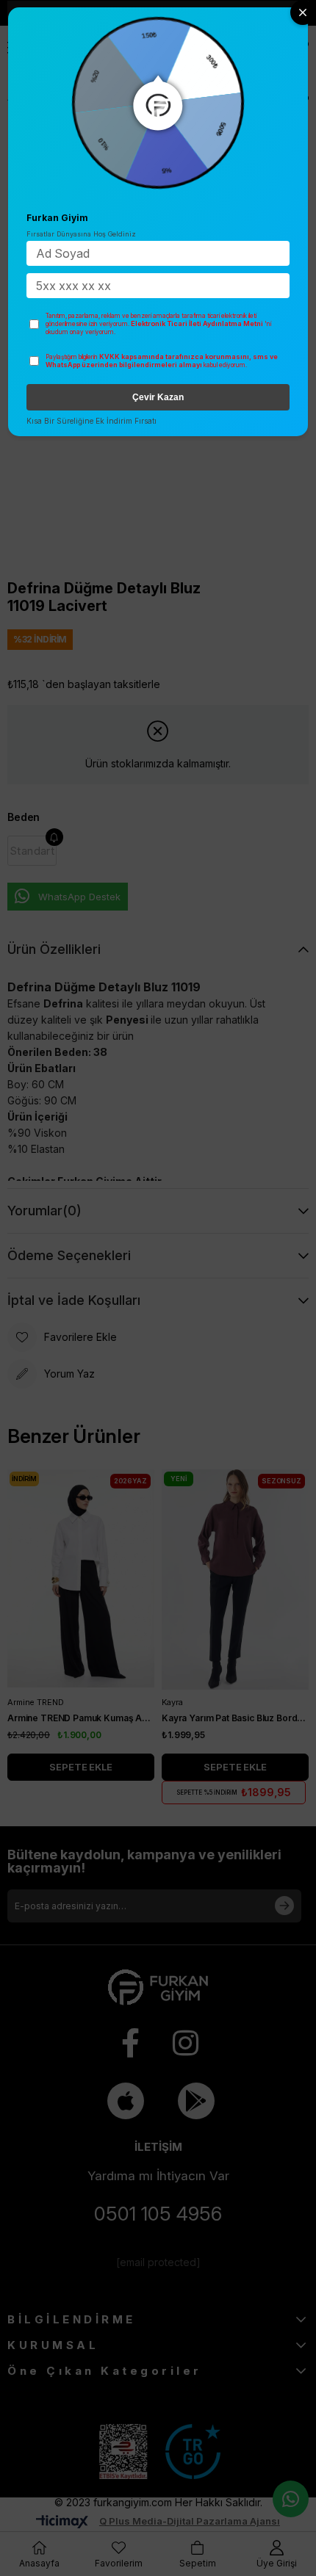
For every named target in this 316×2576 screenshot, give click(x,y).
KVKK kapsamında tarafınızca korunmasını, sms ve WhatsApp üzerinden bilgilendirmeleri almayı (162, 361)
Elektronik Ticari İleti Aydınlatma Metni (197, 323)
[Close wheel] (303, 12)
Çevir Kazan (158, 397)
